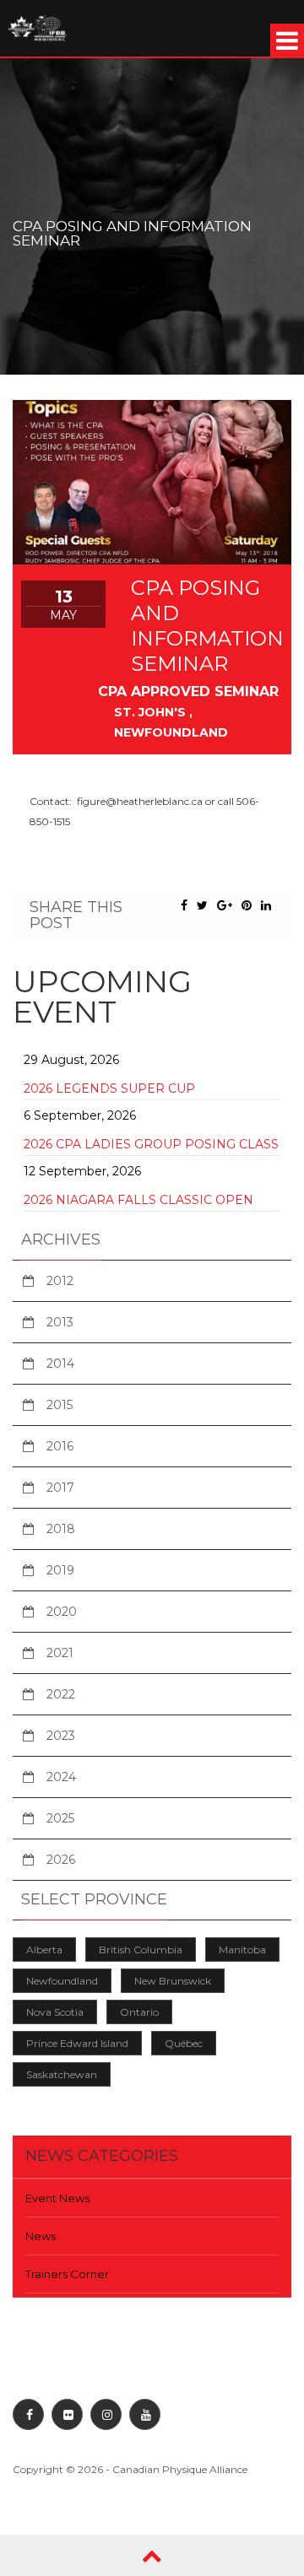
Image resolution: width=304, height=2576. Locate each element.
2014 (60, 1364)
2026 (61, 1860)
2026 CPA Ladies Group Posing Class (151, 1144)
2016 (60, 1446)
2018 (61, 1529)
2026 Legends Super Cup (109, 1088)
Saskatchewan (62, 2074)
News (41, 2236)
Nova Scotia (55, 2012)
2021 (60, 1653)
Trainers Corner (67, 2274)
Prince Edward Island (77, 2043)
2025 (60, 1818)
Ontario (139, 2012)
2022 (61, 1694)
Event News (57, 2198)
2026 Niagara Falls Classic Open (138, 1200)
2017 (60, 1488)
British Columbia (141, 1950)
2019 (60, 1570)
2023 (61, 1736)
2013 (60, 1322)
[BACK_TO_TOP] (152, 2555)
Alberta (44, 1950)
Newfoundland (62, 1981)
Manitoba (242, 1950)
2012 (60, 1281)
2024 (61, 1777)
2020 (62, 1612)
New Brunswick (173, 1981)
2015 (60, 1405)
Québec (184, 2043)
